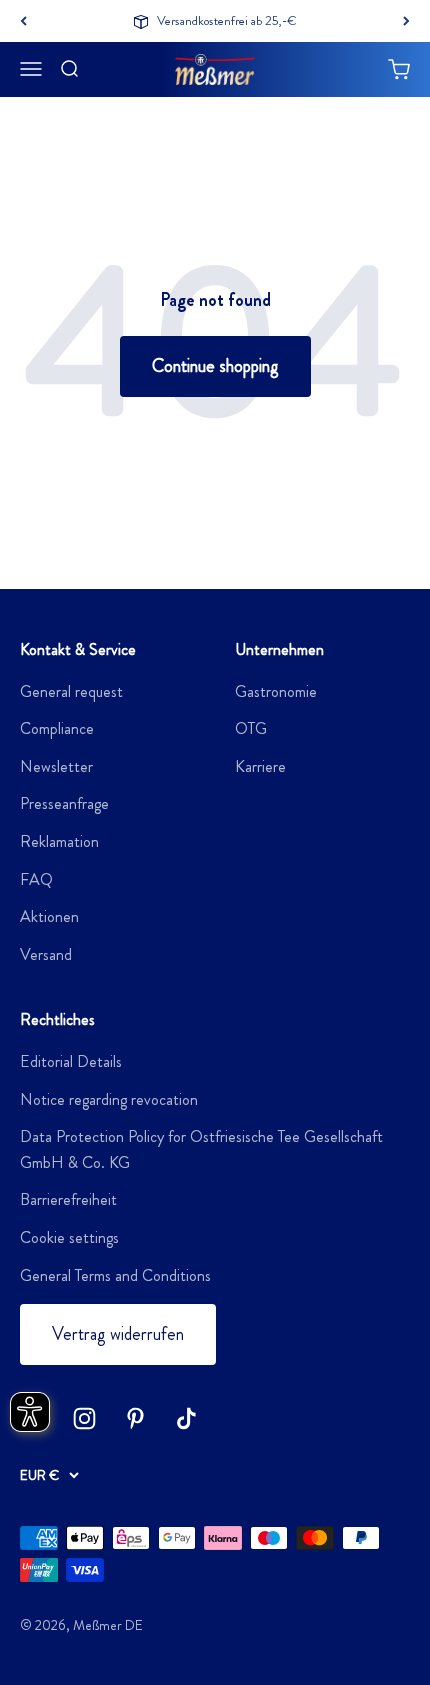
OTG (251, 728)
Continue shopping (215, 366)
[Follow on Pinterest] (135, 1418)
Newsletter (56, 766)
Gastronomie (276, 691)
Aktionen (49, 916)
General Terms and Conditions (115, 1275)
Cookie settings (69, 1237)
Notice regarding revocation (109, 1099)
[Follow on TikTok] (186, 1418)
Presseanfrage (64, 803)
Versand (46, 954)
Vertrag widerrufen (118, 1334)
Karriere (260, 766)
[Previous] (23, 21)
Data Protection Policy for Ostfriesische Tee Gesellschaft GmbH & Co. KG (201, 1149)
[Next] (406, 21)
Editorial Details (71, 1061)
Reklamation (59, 841)
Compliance (57, 728)
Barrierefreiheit (68, 1199)
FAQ (36, 879)
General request (71, 691)
